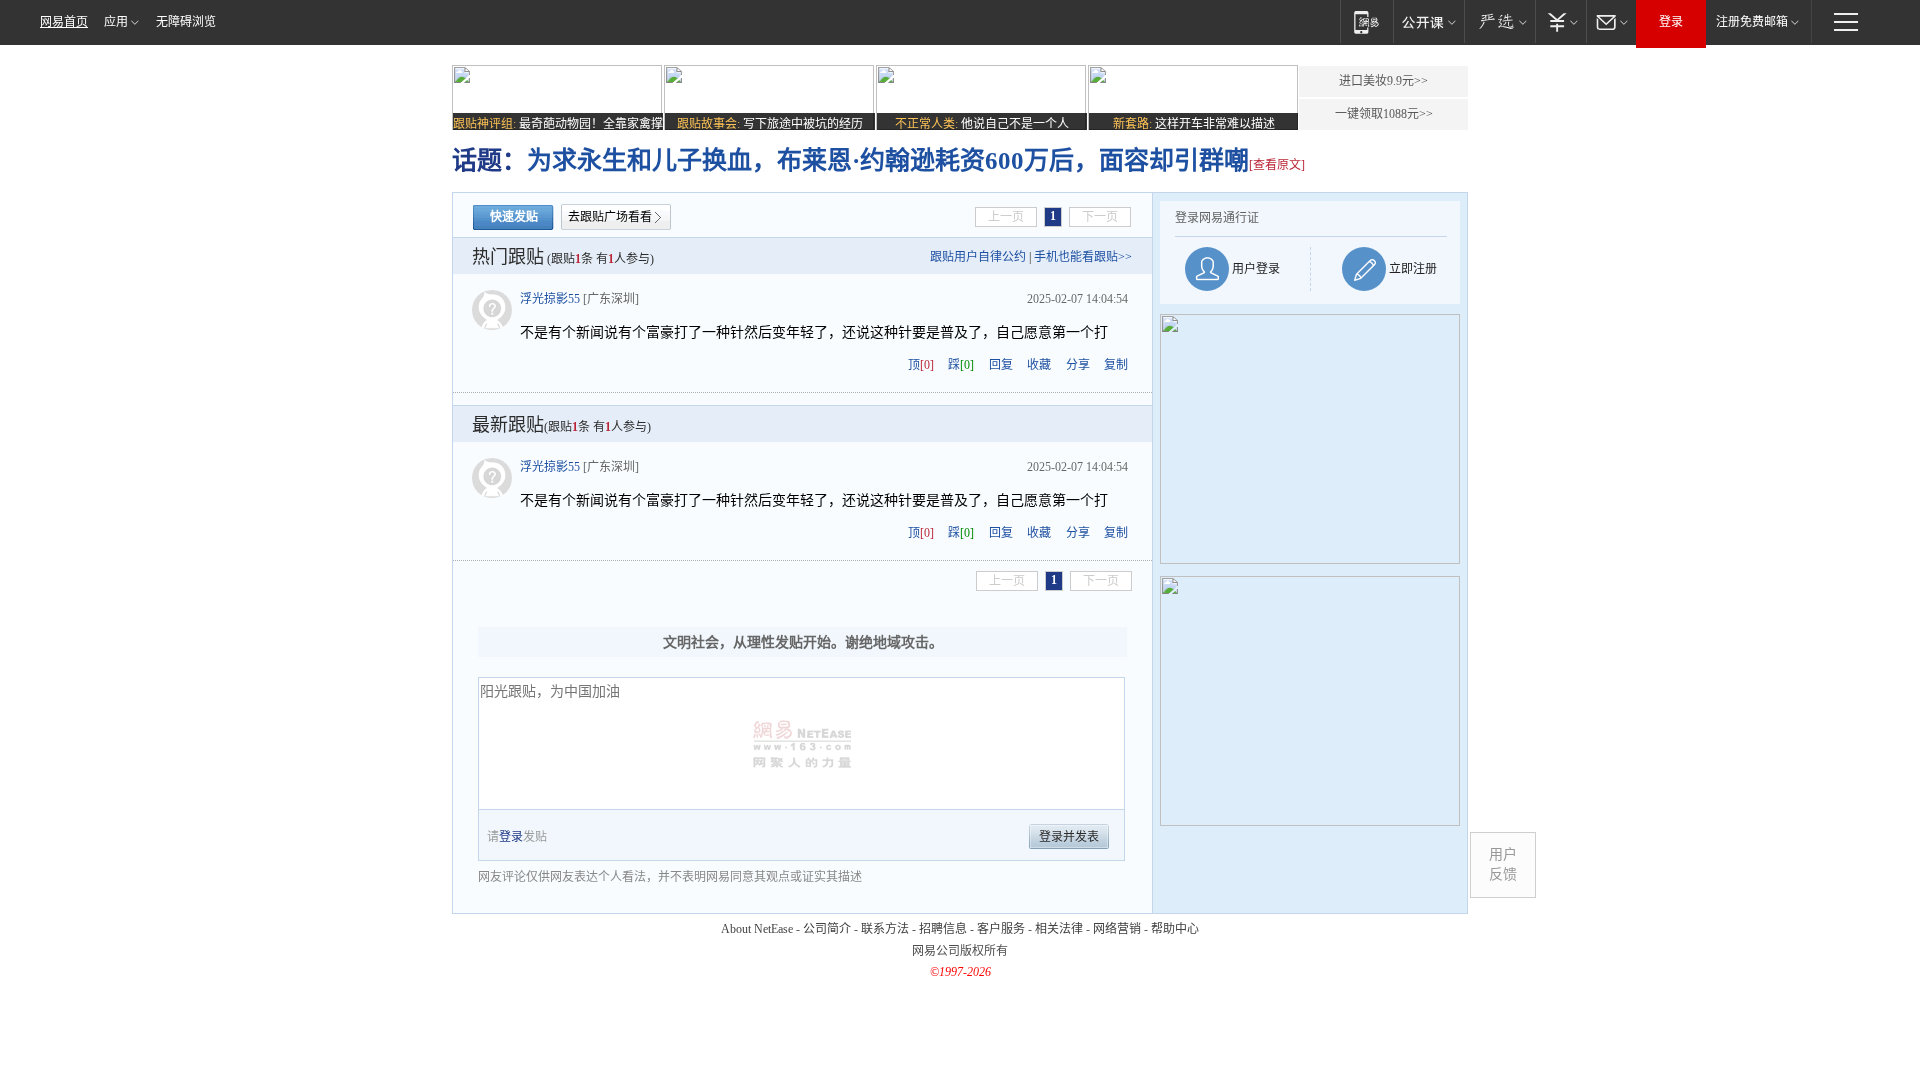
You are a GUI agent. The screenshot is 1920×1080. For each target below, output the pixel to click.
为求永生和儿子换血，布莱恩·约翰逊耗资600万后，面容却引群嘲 (888, 160)
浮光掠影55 (550, 299)
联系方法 (885, 929)
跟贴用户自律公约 (978, 257)
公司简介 (827, 929)
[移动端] (1366, 21)
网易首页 (64, 22)
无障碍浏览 (186, 22)
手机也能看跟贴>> (1083, 257)
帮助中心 (1175, 929)
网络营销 (1117, 929)
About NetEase (757, 929)
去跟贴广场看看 (610, 217)
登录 (1671, 22)
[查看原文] (1277, 165)
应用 (116, 22)
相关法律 (1059, 929)
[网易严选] (1499, 21)
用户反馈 (1503, 864)
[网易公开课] (1428, 21)
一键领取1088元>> (1384, 114)
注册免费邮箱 (1752, 22)
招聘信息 (943, 929)
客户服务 (1001, 929)
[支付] (1560, 21)
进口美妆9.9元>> (1383, 81)
